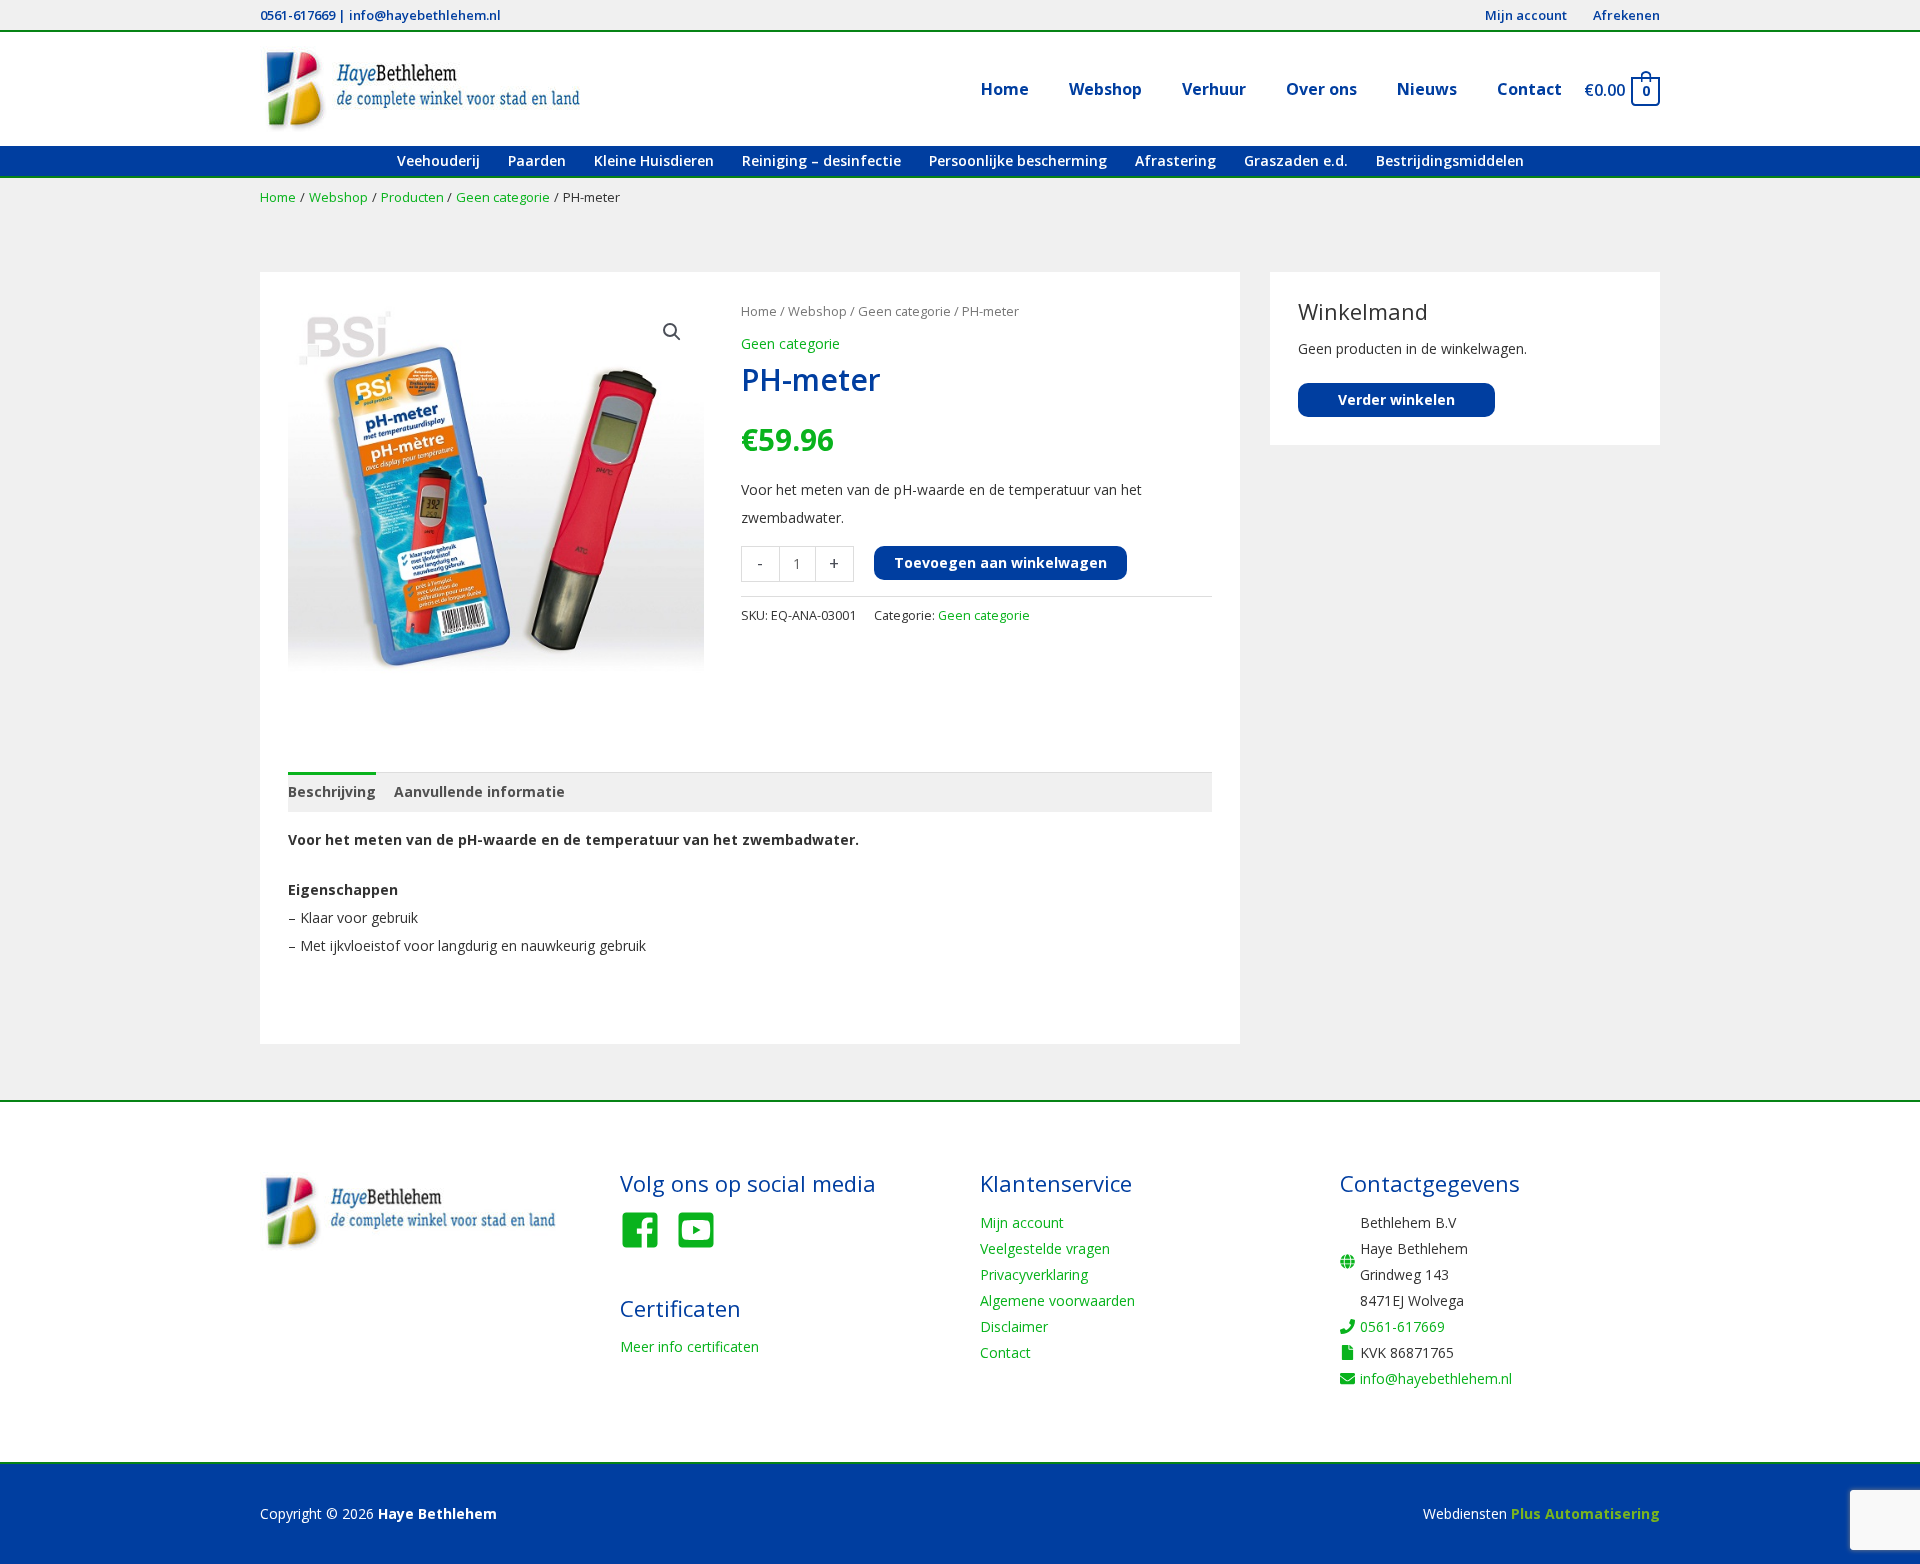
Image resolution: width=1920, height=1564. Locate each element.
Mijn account (1022, 1222)
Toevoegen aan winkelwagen (1000, 562)
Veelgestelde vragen (1045, 1248)
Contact (1005, 1352)
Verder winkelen (1396, 399)
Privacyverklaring (1034, 1274)
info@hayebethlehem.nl (425, 15)
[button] (672, 332)
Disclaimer (1014, 1326)
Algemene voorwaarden (1057, 1300)
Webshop (817, 311)
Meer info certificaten (689, 1346)
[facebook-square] (646, 1230)
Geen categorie (904, 311)
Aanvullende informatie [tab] (479, 791)
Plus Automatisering (1585, 1513)
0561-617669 (297, 15)
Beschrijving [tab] (332, 791)
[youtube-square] (702, 1230)
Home (759, 311)
